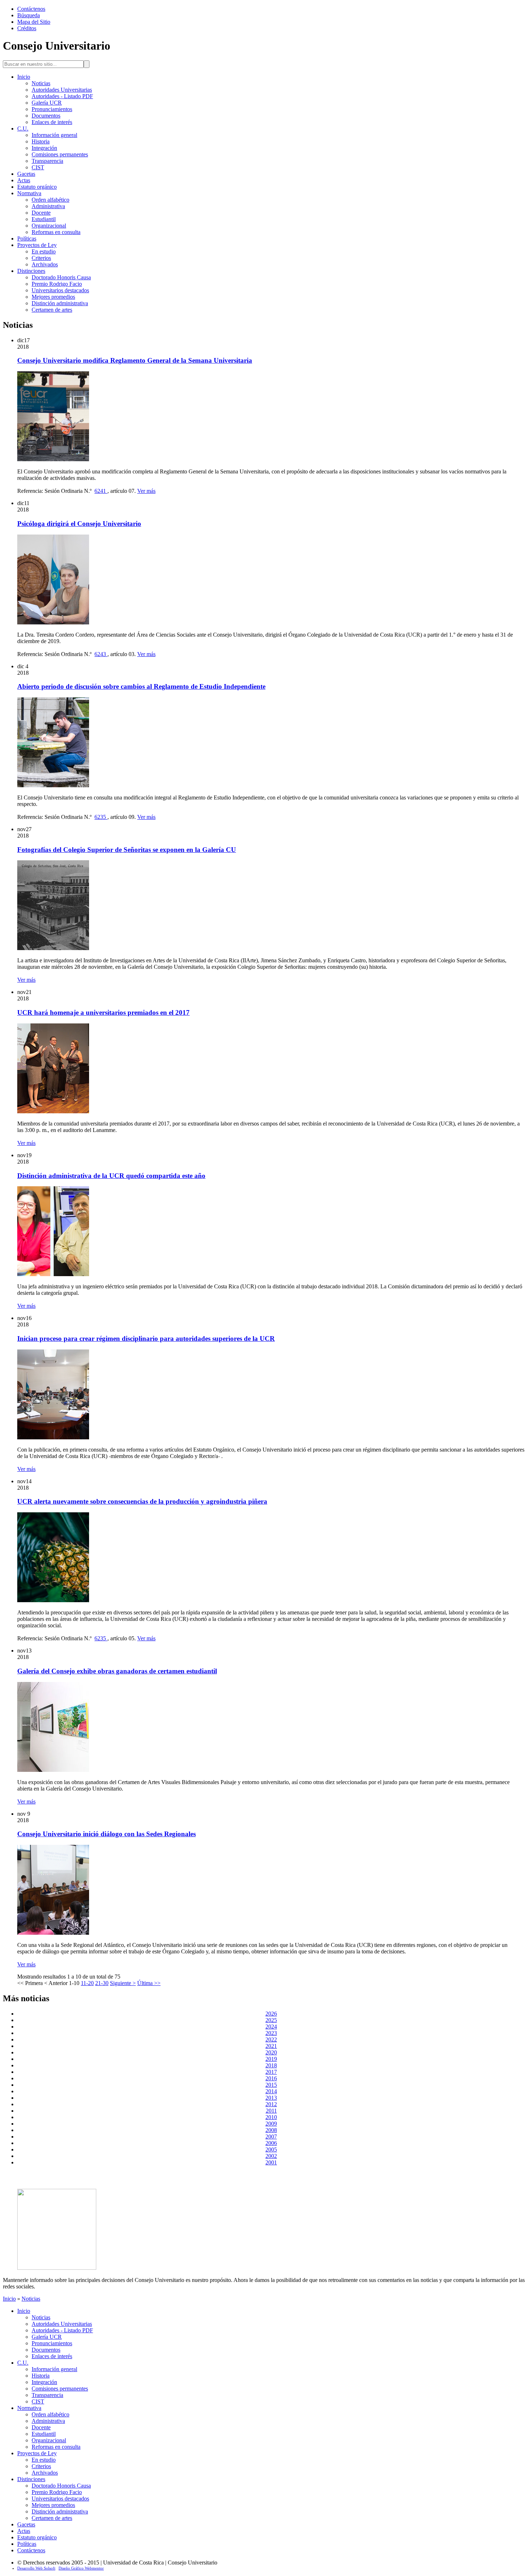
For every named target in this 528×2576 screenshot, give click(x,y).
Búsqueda (29, 15)
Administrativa (48, 206)
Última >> (149, 1983)
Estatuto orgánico (37, 187)
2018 (271, 2065)
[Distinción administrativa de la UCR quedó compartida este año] (53, 1274)
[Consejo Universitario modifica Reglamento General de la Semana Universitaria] (53, 459)
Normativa (29, 193)
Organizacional (49, 226)
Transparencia (47, 161)
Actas (24, 180)
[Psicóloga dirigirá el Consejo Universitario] (53, 622)
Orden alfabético (50, 200)
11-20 (87, 1983)
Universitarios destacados (60, 290)
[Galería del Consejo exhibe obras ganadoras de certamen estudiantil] (53, 1770)
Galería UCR (47, 103)
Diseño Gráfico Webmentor (81, 2568)
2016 (271, 2078)
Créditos (27, 28)
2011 (271, 2111)
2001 (271, 2162)
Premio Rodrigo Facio (57, 284)
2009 (271, 2124)
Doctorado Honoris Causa (61, 277)
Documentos (46, 116)
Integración (44, 148)
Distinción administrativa (60, 303)
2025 (271, 2020)
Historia (41, 141)
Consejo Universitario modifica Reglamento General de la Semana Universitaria (135, 360)
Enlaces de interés (52, 122)
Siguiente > (123, 1983)
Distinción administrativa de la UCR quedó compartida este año (111, 1176)
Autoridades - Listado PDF (62, 96)
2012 (271, 2104)
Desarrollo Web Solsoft (36, 2568)
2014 (271, 2091)
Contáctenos (31, 9)
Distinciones (31, 271)
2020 (271, 2052)
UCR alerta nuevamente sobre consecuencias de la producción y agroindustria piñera (142, 1501)
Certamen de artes (52, 310)
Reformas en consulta (56, 232)
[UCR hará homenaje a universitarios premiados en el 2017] (53, 1111)
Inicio (24, 77)
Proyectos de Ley (37, 245)
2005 (271, 2149)
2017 (271, 2072)
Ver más (146, 491)
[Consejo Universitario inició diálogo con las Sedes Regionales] (53, 1933)
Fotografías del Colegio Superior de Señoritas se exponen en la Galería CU (127, 850)
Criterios (41, 258)
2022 (271, 2039)
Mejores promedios (53, 297)
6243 (101, 654)
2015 (271, 2085)
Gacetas (26, 174)
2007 (271, 2137)
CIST (38, 167)
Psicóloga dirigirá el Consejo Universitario (79, 524)
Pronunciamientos (52, 109)
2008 (271, 2130)
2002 (271, 2156)
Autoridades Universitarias (62, 90)
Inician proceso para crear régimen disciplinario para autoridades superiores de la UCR (146, 1339)
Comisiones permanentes (60, 154)
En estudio (44, 251)
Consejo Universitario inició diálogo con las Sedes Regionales (106, 1834)
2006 (271, 2143)
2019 (271, 2059)
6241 (101, 491)
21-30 (102, 1983)
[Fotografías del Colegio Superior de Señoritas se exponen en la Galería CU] (53, 948)
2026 (271, 2014)
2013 (271, 2098)
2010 (271, 2117)
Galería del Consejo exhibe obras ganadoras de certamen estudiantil (117, 1671)
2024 (271, 2027)
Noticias (41, 83)
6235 (101, 817)
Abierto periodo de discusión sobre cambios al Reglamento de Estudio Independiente (141, 686)
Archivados (45, 264)
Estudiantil (44, 219)
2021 (271, 2046)
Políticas (27, 239)
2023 (271, 2033)
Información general (54, 135)
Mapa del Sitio (34, 22)
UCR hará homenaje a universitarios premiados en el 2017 (103, 1012)
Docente (41, 213)
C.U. (23, 129)
